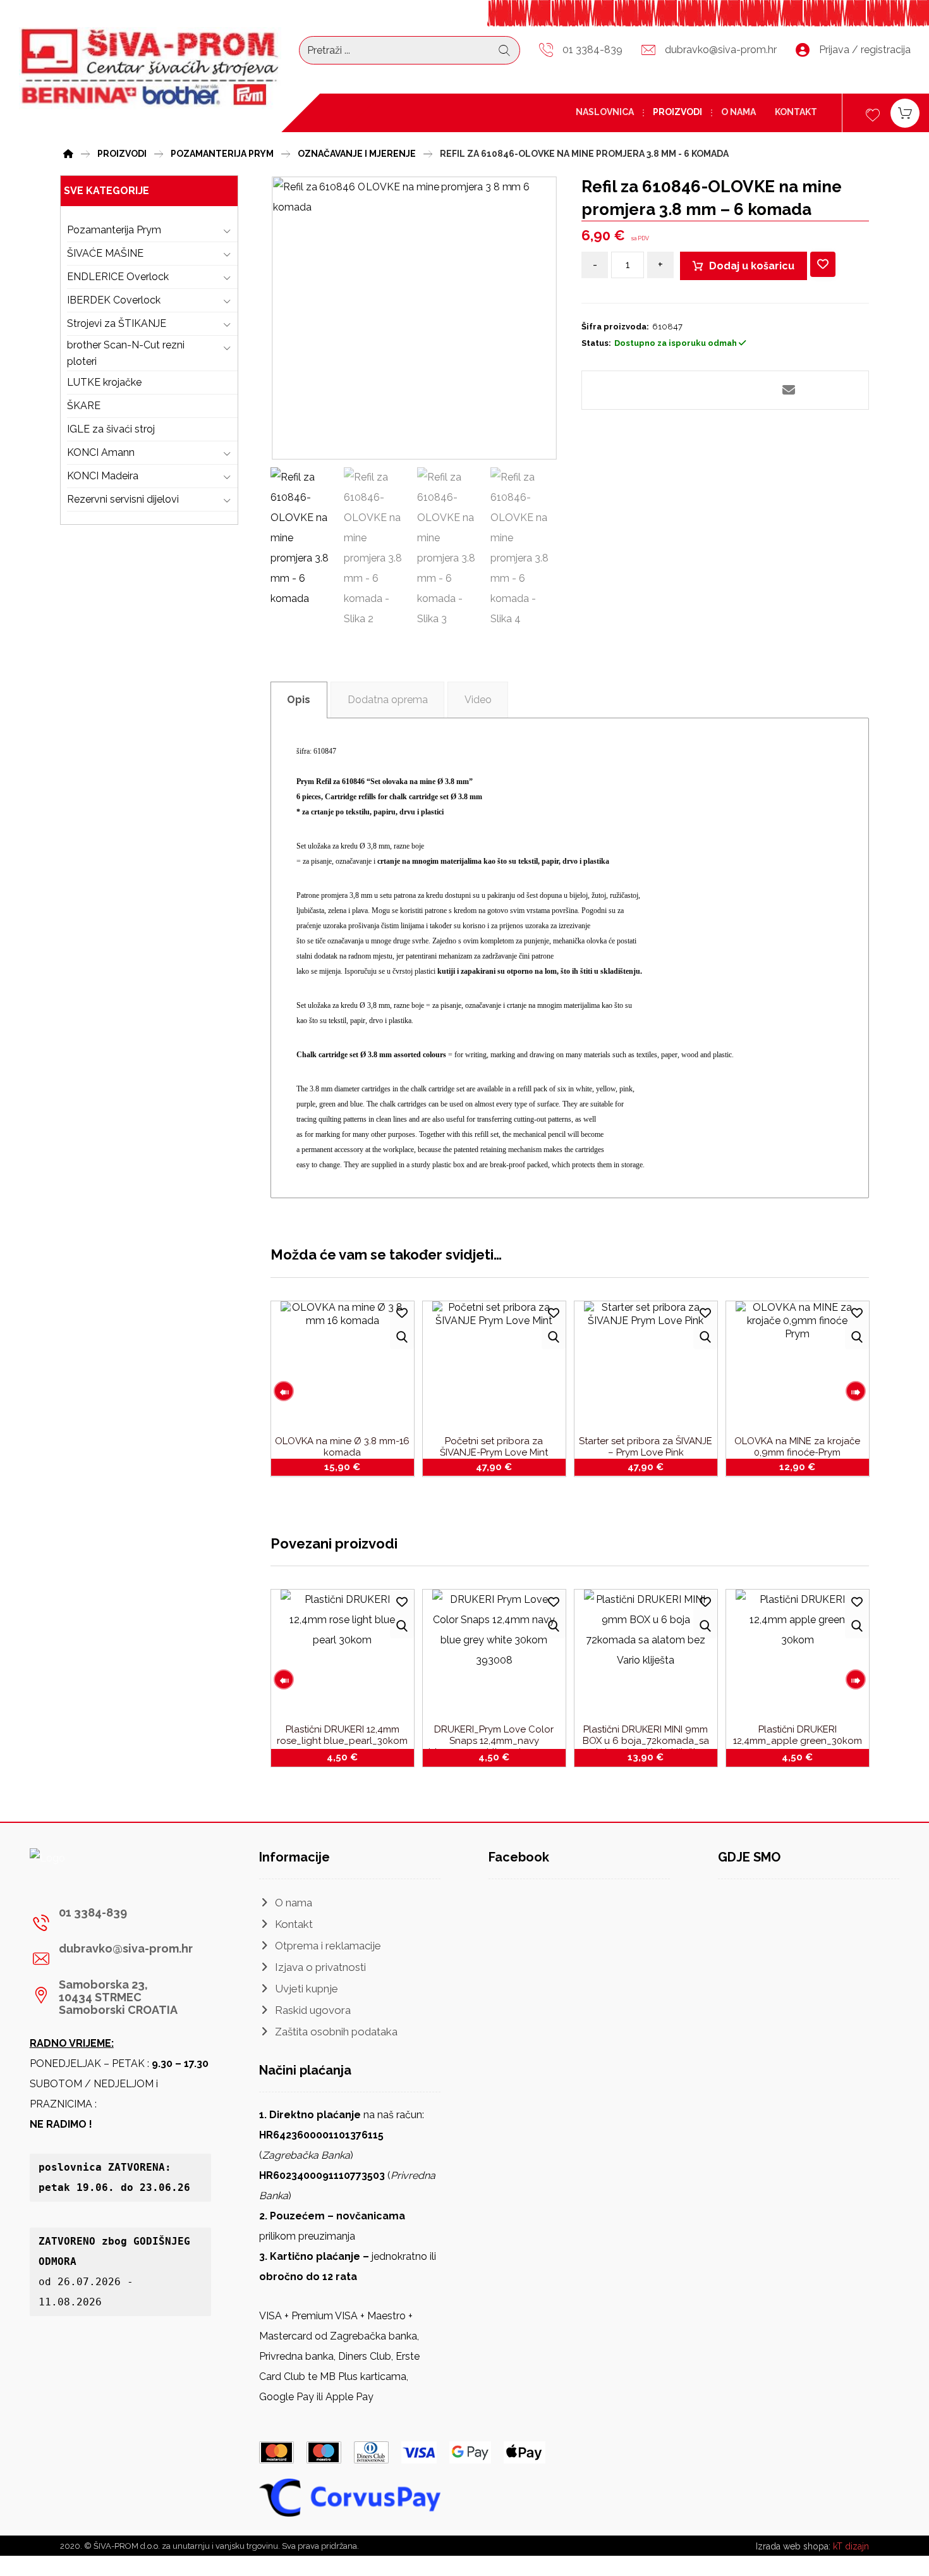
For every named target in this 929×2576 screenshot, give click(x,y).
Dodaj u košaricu (752, 266)
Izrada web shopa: (793, 2546)
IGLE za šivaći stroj (111, 429)
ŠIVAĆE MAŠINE (105, 253)
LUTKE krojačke (104, 382)
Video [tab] (478, 700)
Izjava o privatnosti (320, 1967)
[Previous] (284, 1391)
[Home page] (68, 152)
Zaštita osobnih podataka (336, 2032)
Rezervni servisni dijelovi (123, 499)
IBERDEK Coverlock (114, 300)
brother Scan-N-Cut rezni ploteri (126, 353)
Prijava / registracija (865, 50)
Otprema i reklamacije (328, 1946)
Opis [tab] (299, 700)
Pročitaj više (653, 1755)
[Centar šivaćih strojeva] (150, 68)
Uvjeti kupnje (307, 1989)
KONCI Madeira (103, 476)
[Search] (504, 51)
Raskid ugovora (313, 2010)
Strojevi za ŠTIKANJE (117, 323)
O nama (294, 1903)
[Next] (856, 1391)
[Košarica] (905, 112)
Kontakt (294, 1924)
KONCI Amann (101, 452)
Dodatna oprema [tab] (388, 700)
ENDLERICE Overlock (118, 277)
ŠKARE (84, 406)
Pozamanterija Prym (114, 230)
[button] (662, 390)
